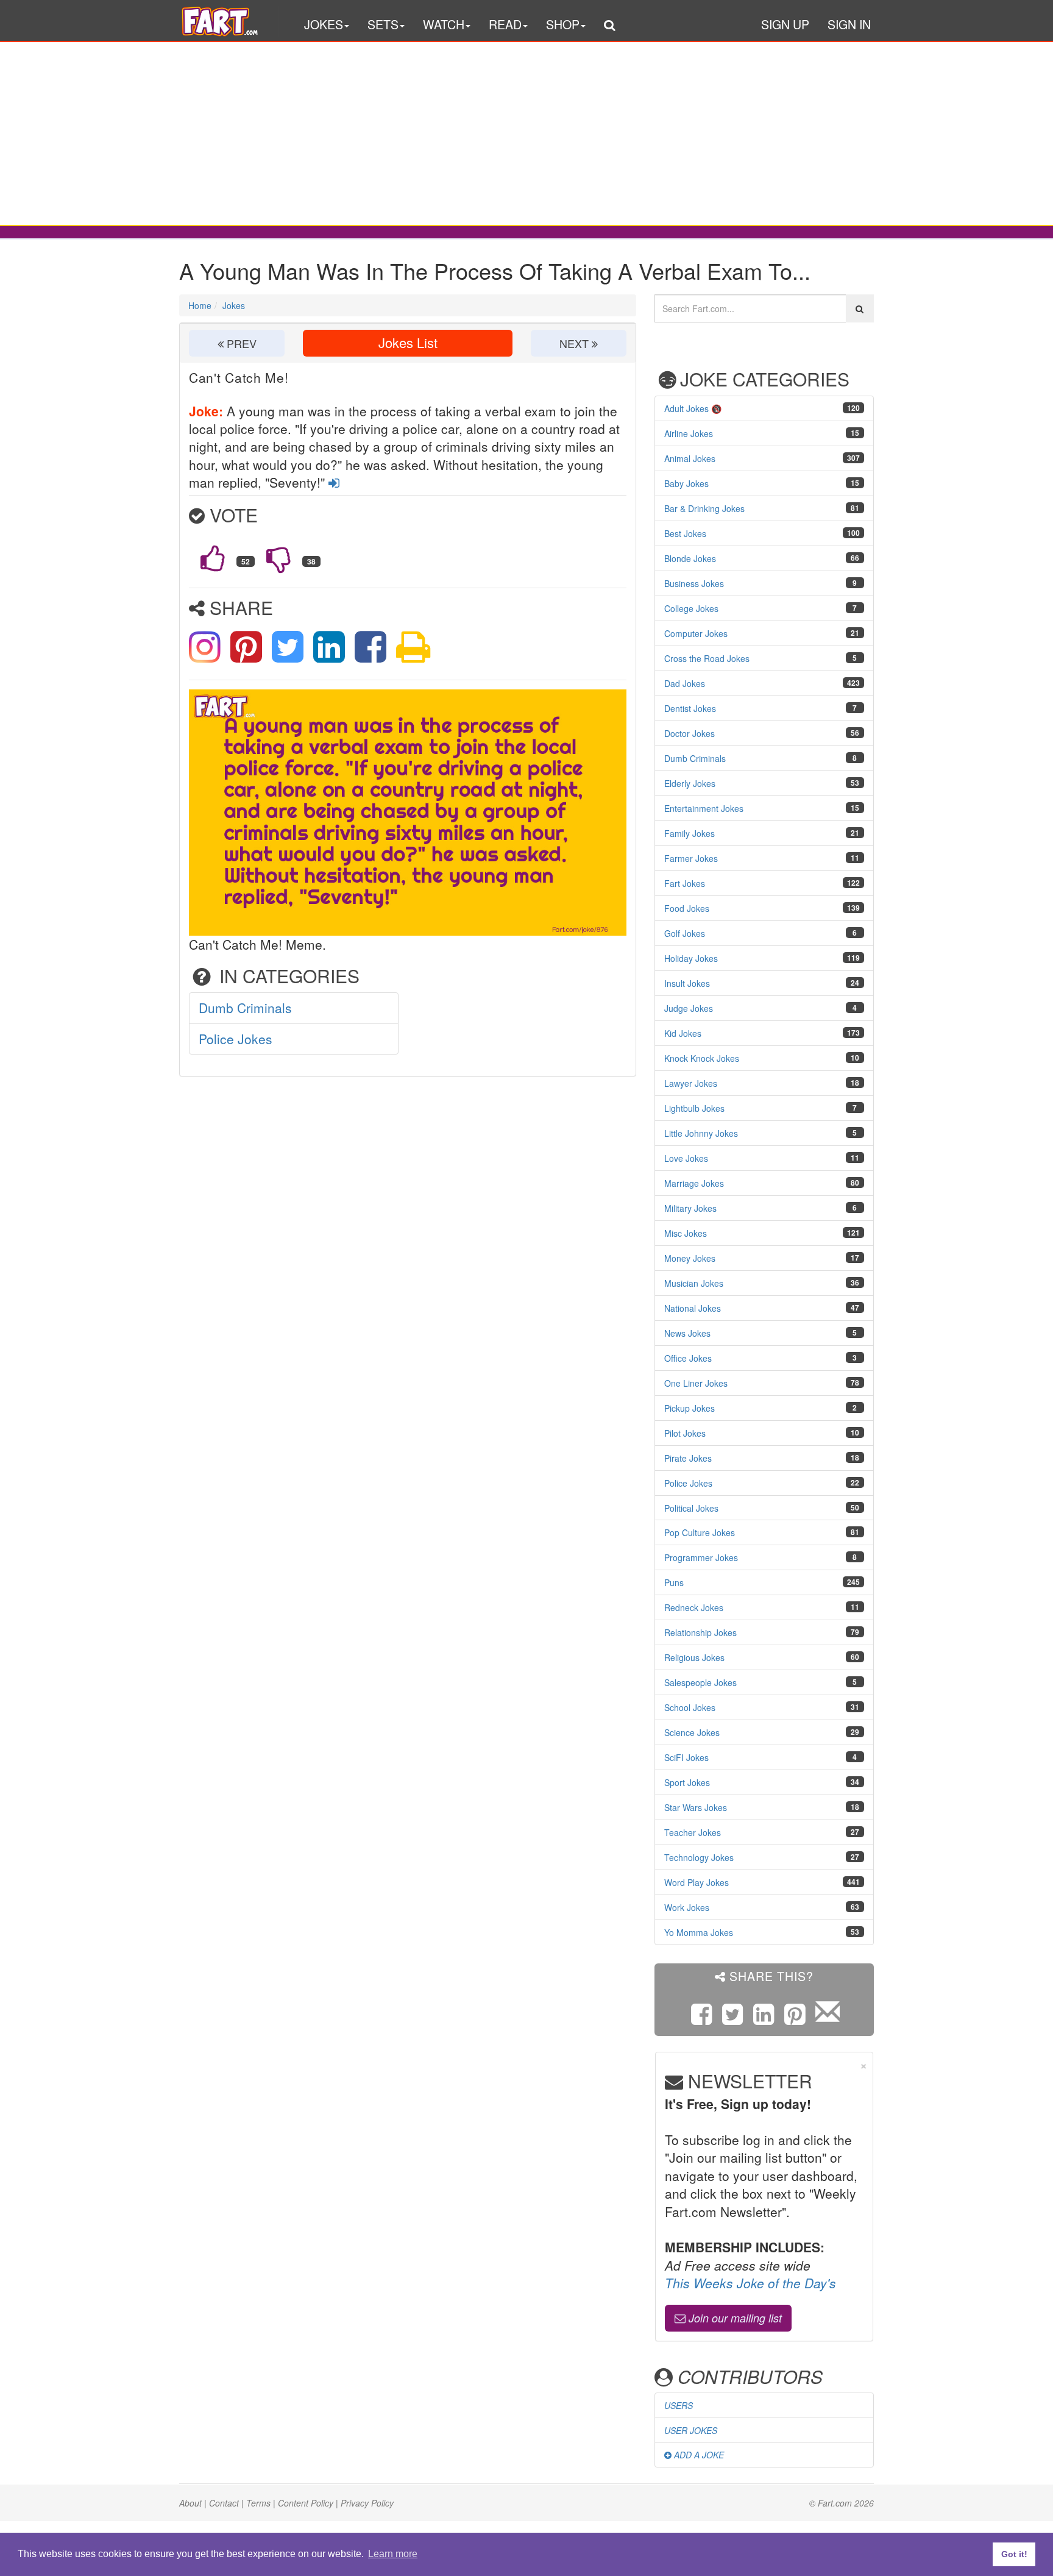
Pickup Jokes (690, 1408)
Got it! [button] (1014, 2554)
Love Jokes (686, 1158)
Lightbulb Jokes (694, 1108)
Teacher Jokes (693, 1832)
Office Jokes (688, 1358)
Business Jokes (694, 583)
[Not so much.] (278, 558)
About (190, 2503)
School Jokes (690, 1707)
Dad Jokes (685, 683)
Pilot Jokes (685, 1433)
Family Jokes (690, 833)
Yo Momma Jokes (699, 1932)
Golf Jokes (685, 933)
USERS (679, 2405)
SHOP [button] (563, 24)
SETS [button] (383, 24)
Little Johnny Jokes (701, 1133)
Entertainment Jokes (704, 808)
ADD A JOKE (698, 2455)
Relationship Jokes (700, 1632)
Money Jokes (690, 1258)
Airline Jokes (689, 433)
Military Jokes (690, 1208)
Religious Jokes (694, 1657)
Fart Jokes (685, 883)
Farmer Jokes (691, 858)
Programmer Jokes (701, 1557)
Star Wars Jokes (696, 1807)
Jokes (234, 305)
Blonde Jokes (690, 558)
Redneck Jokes (694, 1607)
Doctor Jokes (690, 733)
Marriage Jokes (694, 1183)
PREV (240, 343)
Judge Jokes (689, 1008)
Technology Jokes (699, 1857)
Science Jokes (692, 1732)
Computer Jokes (696, 633)
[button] (609, 27)
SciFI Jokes (686, 1757)
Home (200, 305)
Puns (674, 1582)
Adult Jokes (686, 408)
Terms (258, 2503)
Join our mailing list (734, 2318)
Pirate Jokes (688, 1458)
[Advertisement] (526, 133)
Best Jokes (685, 533)
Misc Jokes (686, 1233)
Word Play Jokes (697, 1882)
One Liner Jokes (696, 1383)
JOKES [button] (324, 24)
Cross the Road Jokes (707, 658)
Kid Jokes (683, 1033)
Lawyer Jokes (691, 1083)
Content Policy (306, 2503)
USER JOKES (691, 2430)
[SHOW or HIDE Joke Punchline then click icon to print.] (413, 644)
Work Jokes (687, 1907)
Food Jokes (687, 908)
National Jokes (693, 1308)
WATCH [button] (444, 24)
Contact (224, 2503)
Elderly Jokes (690, 783)
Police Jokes (236, 1039)
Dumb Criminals (245, 1008)
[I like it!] (213, 558)
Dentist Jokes (690, 708)
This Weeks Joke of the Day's (750, 2283)
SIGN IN (849, 24)
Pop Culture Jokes (700, 1532)
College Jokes (691, 608)
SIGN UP (785, 24)
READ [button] (505, 24)
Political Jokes (691, 1508)
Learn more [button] (393, 2554)
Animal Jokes (690, 458)
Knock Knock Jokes (702, 1058)
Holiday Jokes (691, 958)
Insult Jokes (687, 983)
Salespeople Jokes (700, 1682)
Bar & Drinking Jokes (704, 508)
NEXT (576, 343)
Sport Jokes (687, 1782)
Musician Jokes (694, 1283)
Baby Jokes (686, 483)
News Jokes (687, 1333)
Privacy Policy (367, 2503)
